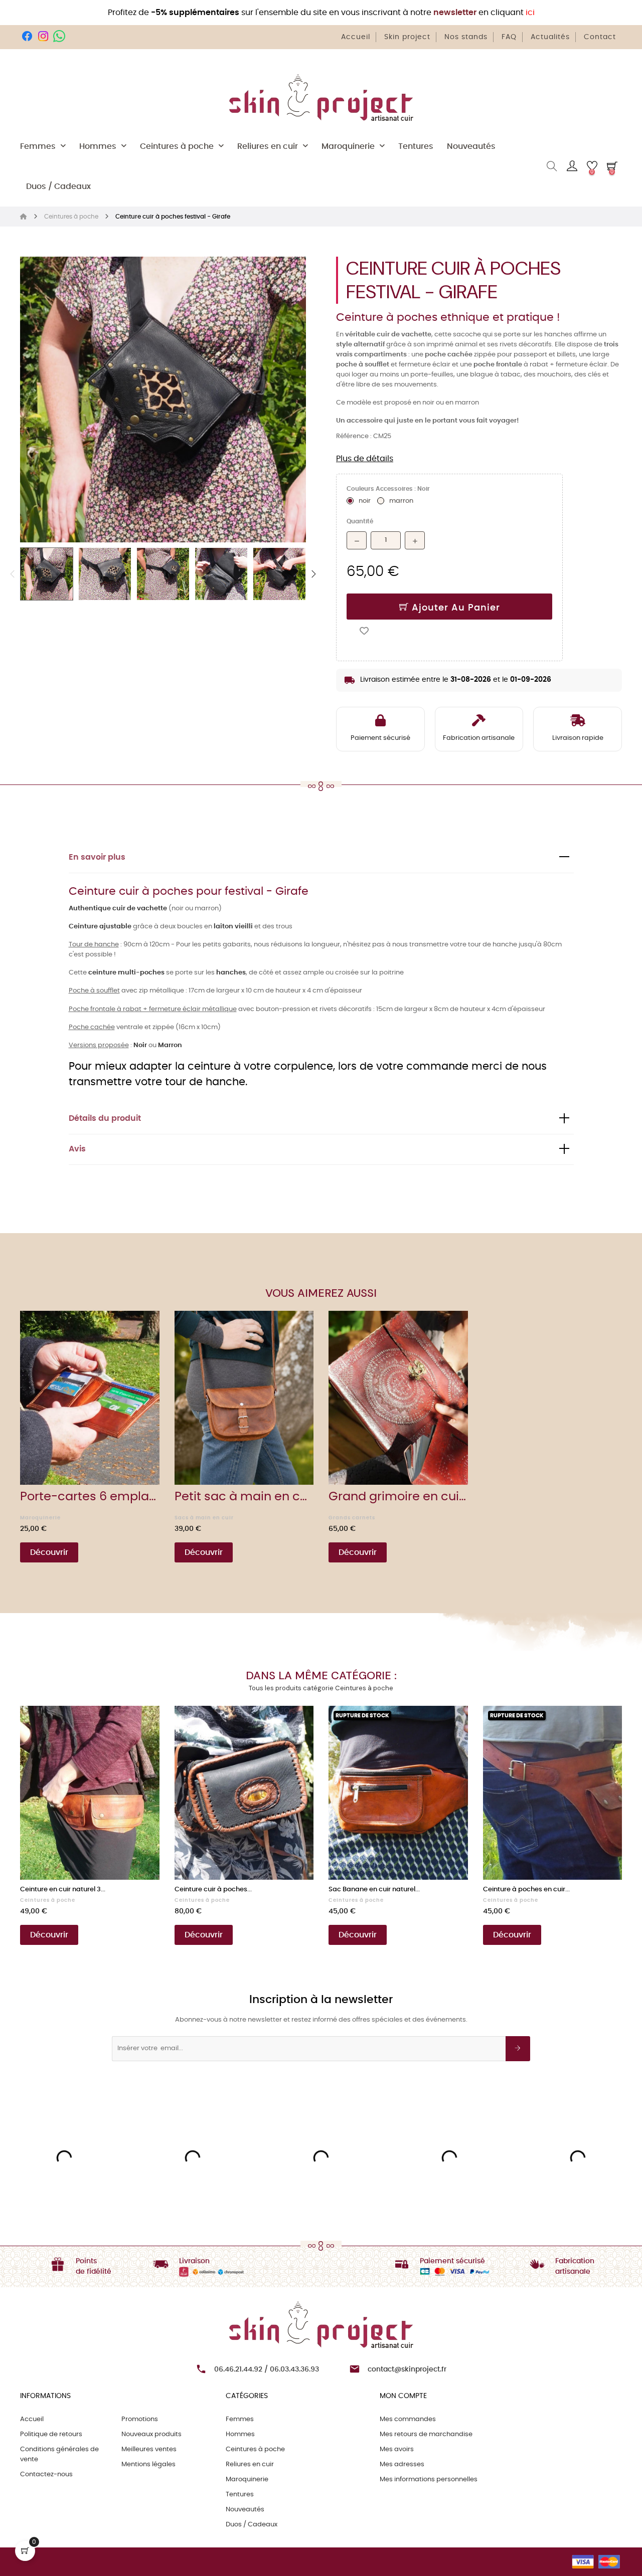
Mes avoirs (397, 2449)
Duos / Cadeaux (252, 2525)
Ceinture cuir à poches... (213, 1890)
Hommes (240, 2434)
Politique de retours (51, 2434)
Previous (13, 574)
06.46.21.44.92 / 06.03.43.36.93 (267, 2369)
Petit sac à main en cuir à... (244, 1497)
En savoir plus (97, 857)
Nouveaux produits (151, 2434)
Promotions (140, 2419)
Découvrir (49, 1552)
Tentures (240, 2495)
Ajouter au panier (454, 608)
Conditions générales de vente (59, 2454)
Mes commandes (408, 2419)
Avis (77, 1149)
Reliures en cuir (250, 2464)
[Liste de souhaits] (364, 630)
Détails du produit (105, 1119)
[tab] (321, 858)
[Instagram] (43, 36)
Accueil (32, 2419)
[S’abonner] (518, 2049)
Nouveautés (245, 2510)
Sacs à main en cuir (204, 1518)
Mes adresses (402, 2464)
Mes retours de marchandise (426, 2434)
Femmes (240, 2419)
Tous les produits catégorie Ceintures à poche (321, 1688)
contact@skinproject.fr (407, 2369)
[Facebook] (27, 36)
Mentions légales (148, 2464)
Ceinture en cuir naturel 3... (63, 1890)
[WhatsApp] (59, 36)
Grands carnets (352, 1518)
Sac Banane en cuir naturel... (374, 1890)
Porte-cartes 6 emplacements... (90, 1497)
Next (313, 574)
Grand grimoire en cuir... (398, 1497)
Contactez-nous (46, 2474)
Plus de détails (365, 459)
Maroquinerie (40, 1518)
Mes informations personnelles (429, 2480)
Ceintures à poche (48, 1900)
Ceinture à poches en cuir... (526, 1890)
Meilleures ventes (149, 2449)
